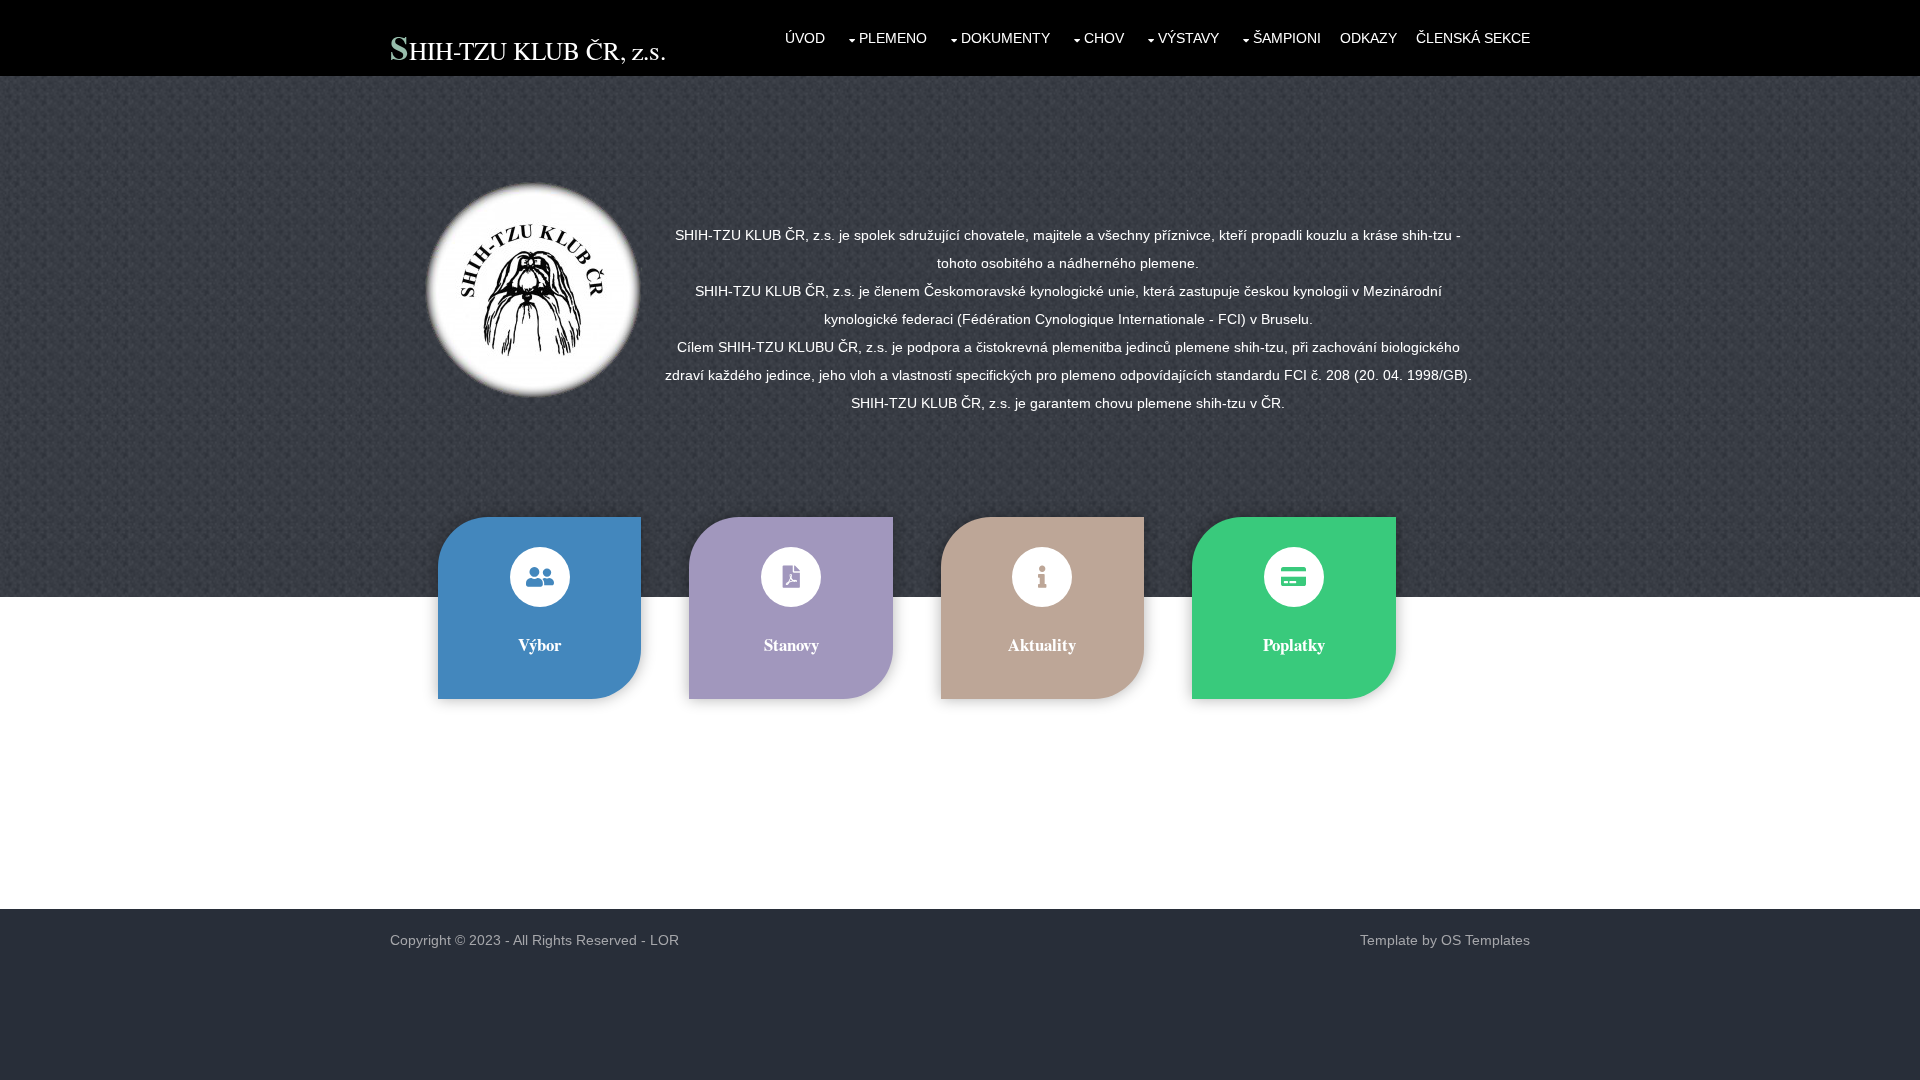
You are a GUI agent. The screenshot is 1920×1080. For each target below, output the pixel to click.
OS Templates (1485, 940)
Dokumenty (1005, 38)
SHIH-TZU (451, 50)
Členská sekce (1473, 38)
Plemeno (893, 38)
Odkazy (1368, 38)
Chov (1104, 38)
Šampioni (1287, 38)
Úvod (805, 38)
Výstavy (1188, 38)
